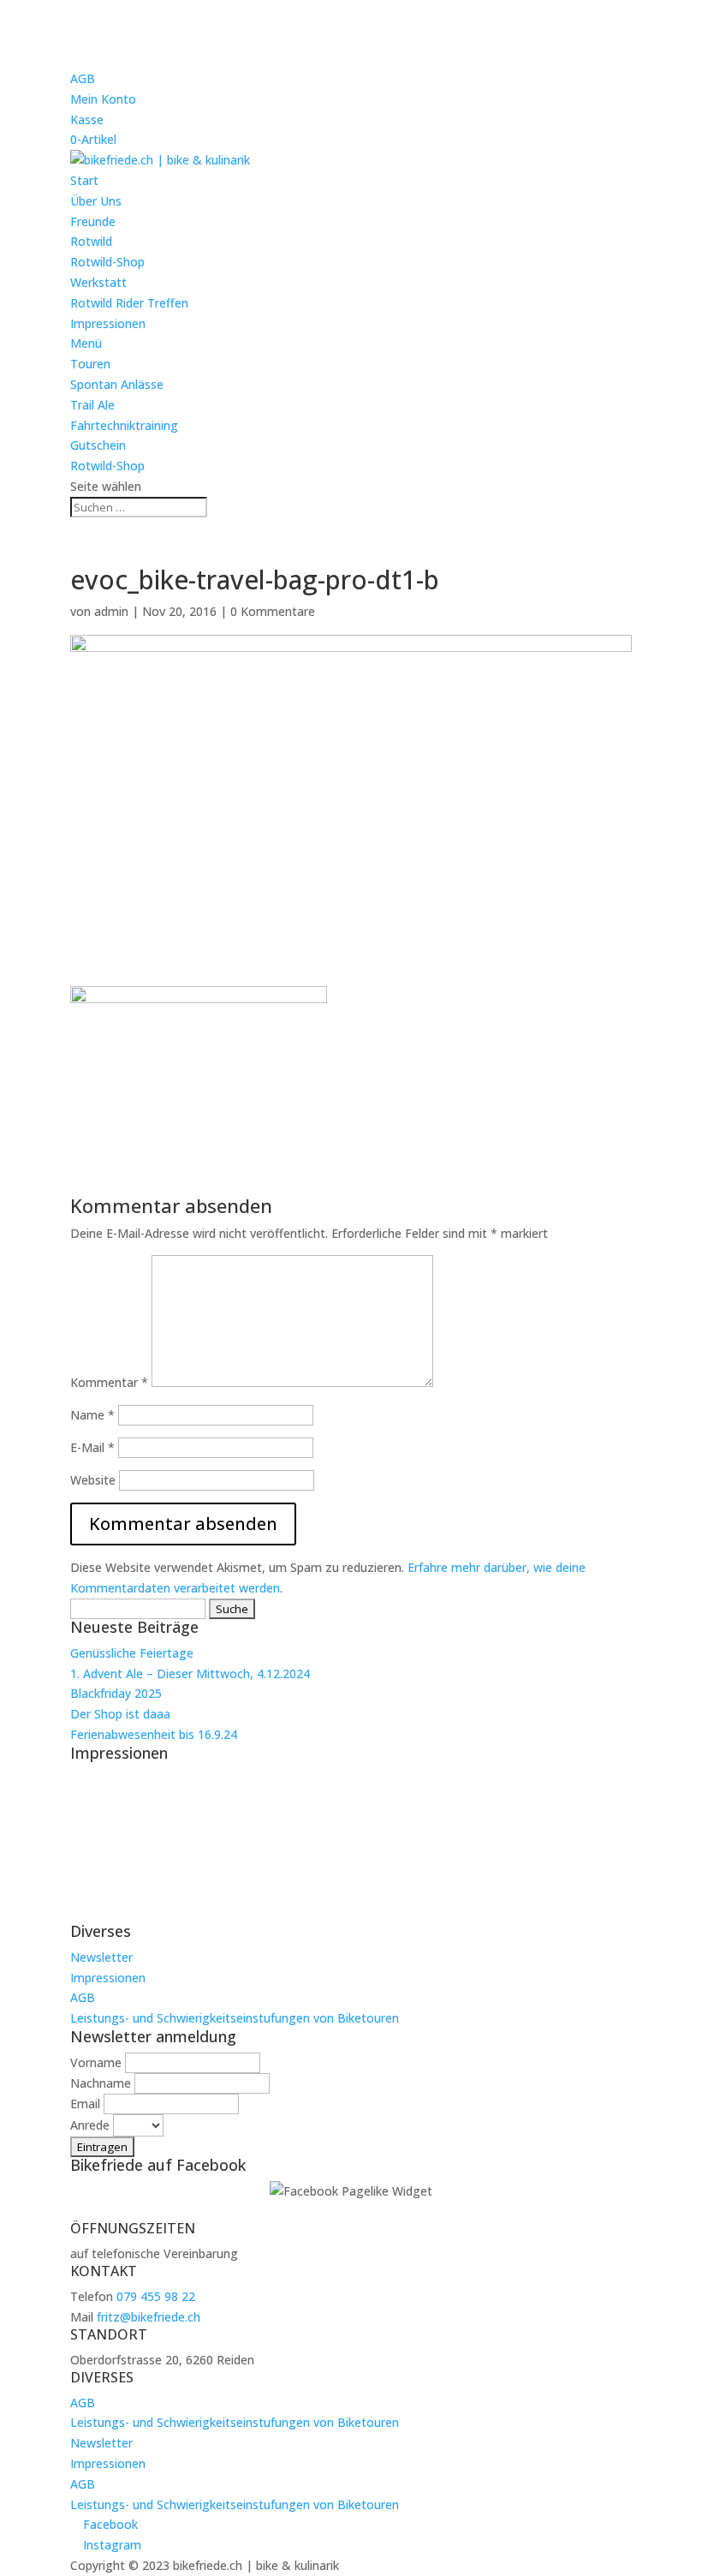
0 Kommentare (273, 611)
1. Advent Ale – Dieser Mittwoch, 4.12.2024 (190, 1674)
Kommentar (109, 1382)
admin (111, 611)
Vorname (96, 2062)
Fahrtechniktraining (124, 425)
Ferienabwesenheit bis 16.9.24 (154, 1734)
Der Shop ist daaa (120, 1714)
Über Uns (96, 201)
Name (92, 1415)
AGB (83, 78)
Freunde (93, 221)
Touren (90, 364)
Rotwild (91, 241)
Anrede (90, 2125)
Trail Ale (92, 405)
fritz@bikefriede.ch (149, 2317)
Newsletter (101, 1957)
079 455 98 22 (156, 2296)
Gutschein (98, 445)
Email (85, 2104)
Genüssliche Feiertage (132, 1653)
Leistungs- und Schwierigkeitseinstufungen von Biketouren (235, 2018)
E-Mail (92, 1447)
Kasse (87, 120)
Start (84, 180)
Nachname (101, 2083)
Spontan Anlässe (117, 384)
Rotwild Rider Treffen (129, 303)
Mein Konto (103, 99)
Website (93, 1480)
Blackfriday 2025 (116, 1693)
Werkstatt (98, 282)
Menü (86, 343)
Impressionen (108, 323)
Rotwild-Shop (107, 262)
